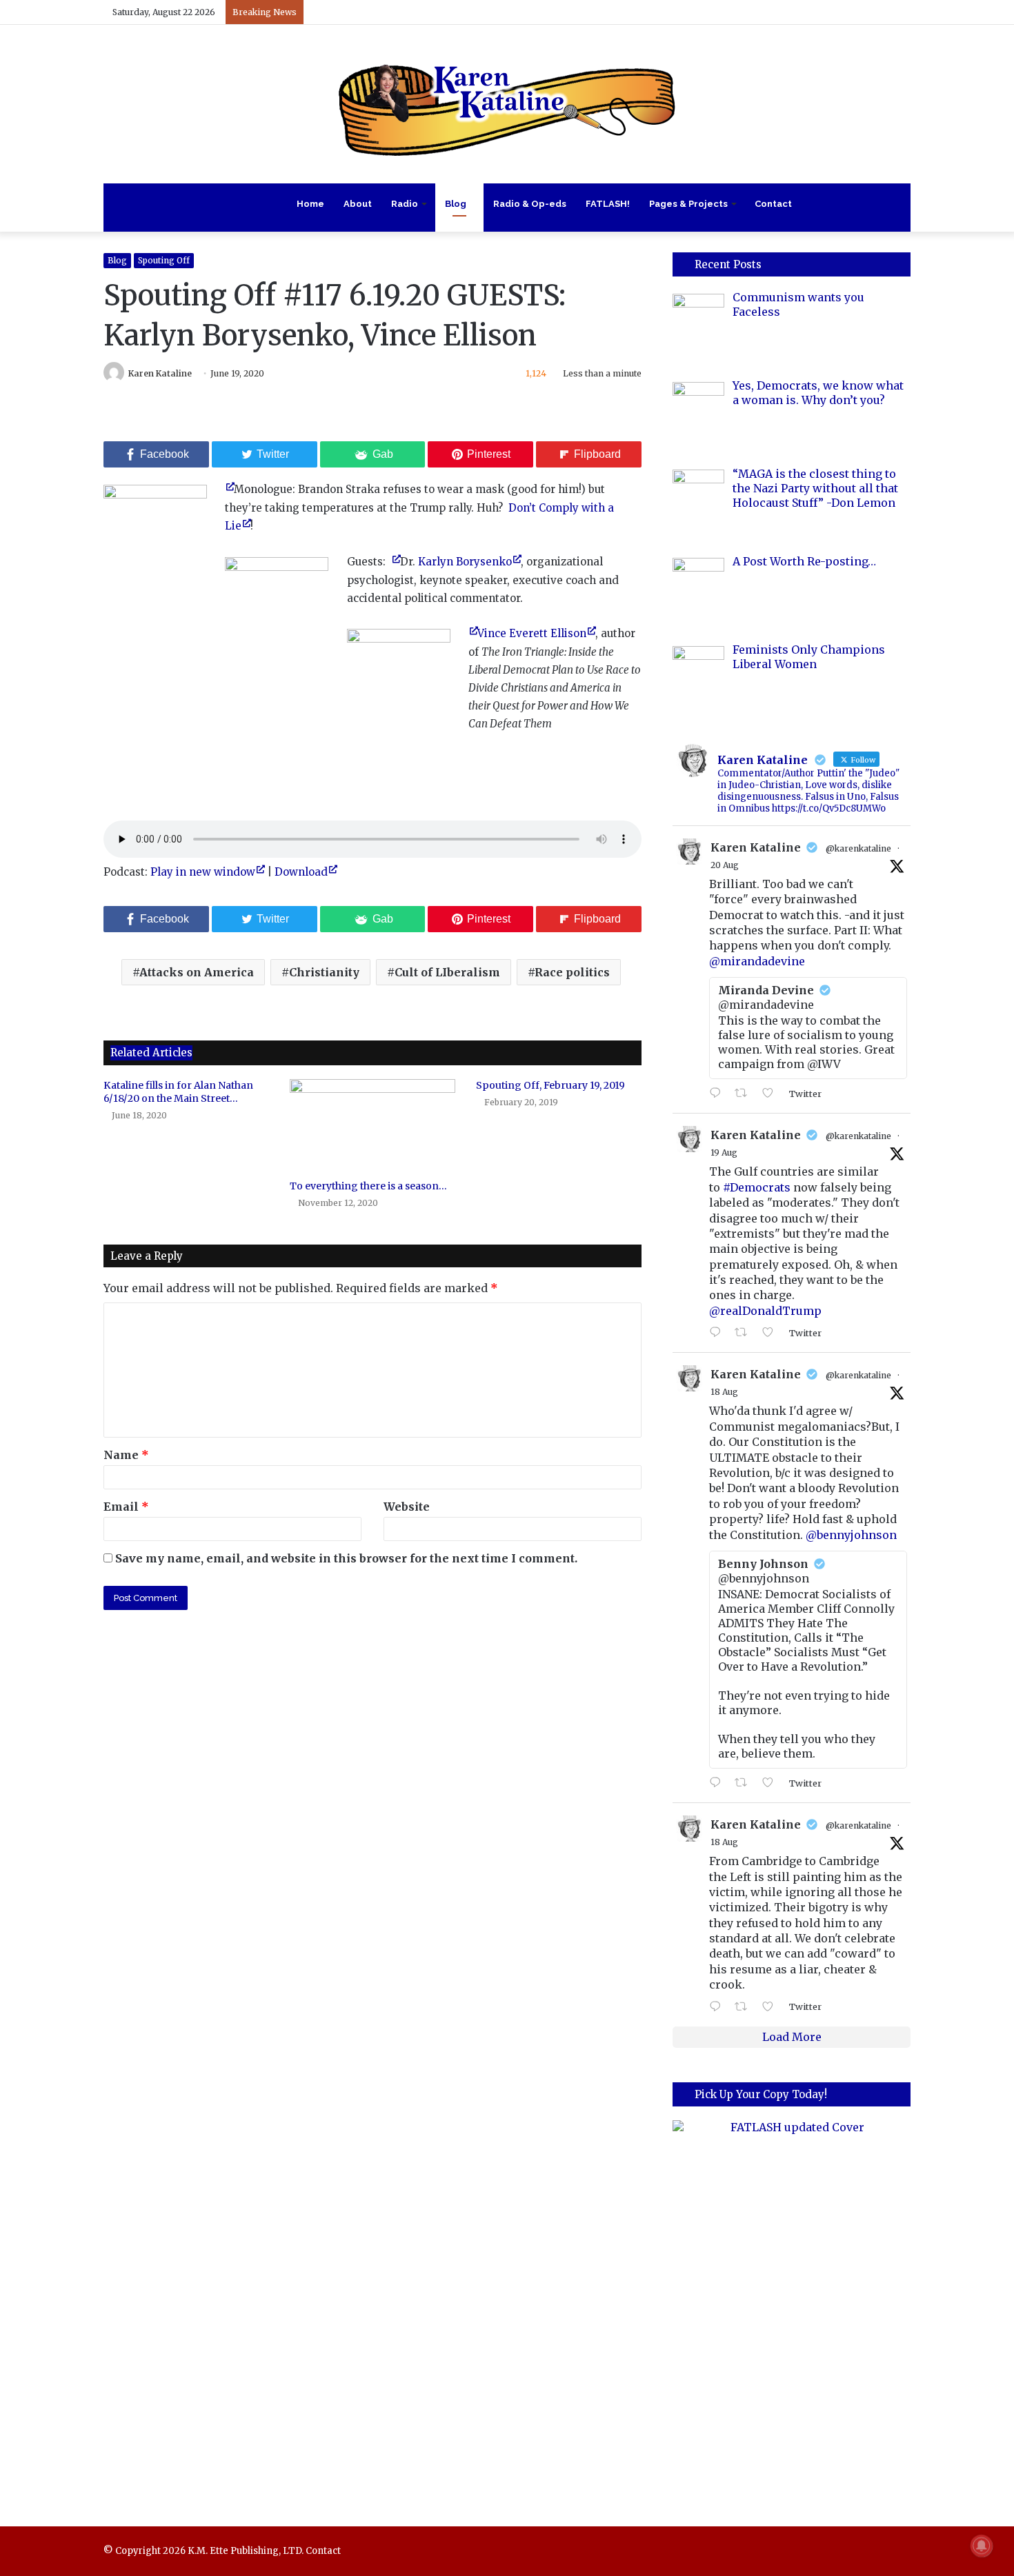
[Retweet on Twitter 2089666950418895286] (745, 2007)
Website (407, 1507)
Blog (456, 204)
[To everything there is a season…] (372, 1126)
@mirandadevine (757, 961)
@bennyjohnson (851, 1535)
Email (126, 1507)
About (358, 204)
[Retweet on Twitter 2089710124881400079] (745, 1783)
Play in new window (203, 872)
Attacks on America (197, 972)
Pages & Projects (688, 204)
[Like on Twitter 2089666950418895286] (772, 2007)
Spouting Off (164, 260)
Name (126, 1455)
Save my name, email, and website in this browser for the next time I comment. (346, 1558)
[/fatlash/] (792, 2304)
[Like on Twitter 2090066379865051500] (772, 1333)
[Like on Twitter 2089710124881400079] (772, 1783)
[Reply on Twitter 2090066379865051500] (718, 1333)
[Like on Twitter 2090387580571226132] (772, 1094)
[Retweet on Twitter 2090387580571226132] (745, 1094)
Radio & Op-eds (530, 204)
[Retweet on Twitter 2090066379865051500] (745, 1333)
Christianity (324, 972)
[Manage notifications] (982, 2546)
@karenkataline (858, 848)
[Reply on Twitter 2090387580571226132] (718, 1094)
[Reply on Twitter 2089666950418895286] (718, 2007)
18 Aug (724, 1392)
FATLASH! (608, 204)
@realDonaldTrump (765, 1311)
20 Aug (725, 865)
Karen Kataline (160, 373)
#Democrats (757, 1187)
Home (310, 204)
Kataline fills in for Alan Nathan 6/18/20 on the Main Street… (178, 1092)
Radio (405, 204)
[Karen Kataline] (507, 104)
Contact (773, 204)
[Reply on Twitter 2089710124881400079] (718, 1783)
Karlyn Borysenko (465, 562)
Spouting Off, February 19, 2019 (550, 1085)
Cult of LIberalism (447, 972)
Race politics (572, 972)
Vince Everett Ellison (532, 633)
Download (301, 872)
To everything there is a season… (368, 1186)
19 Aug (724, 1153)
